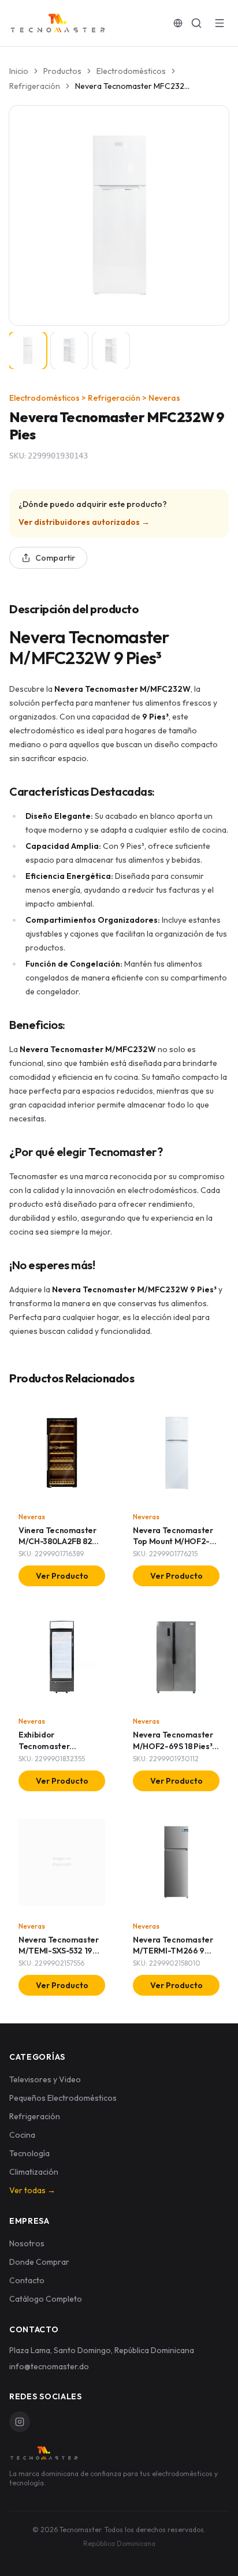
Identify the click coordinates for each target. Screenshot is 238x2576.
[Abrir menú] (220, 23)
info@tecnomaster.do (49, 2366)
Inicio (19, 71)
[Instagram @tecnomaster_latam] (20, 2422)
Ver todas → (32, 2190)
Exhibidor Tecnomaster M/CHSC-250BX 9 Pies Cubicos (60, 1751)
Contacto (27, 2280)
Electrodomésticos (131, 71)
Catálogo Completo (46, 2299)
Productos (62, 71)
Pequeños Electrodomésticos (63, 2098)
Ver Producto (62, 1576)
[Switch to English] (178, 23)
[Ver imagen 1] (28, 351)
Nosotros (27, 2243)
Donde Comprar (39, 2262)
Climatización (34, 2172)
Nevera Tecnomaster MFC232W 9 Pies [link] (133, 86)
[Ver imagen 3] (111, 351)
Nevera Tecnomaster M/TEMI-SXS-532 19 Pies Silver (59, 1951)
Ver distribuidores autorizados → (84, 522)
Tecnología (29, 2153)
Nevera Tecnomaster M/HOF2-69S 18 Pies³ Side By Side (173, 1746)
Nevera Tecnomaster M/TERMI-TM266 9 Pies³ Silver (173, 1951)
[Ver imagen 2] (69, 351)
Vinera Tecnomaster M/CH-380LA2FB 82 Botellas (57, 1542)
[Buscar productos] (196, 23)
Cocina (22, 2135)
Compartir (55, 558)
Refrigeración (35, 86)
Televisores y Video (45, 2079)
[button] (119, 215)
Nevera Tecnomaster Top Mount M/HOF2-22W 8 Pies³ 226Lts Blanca (173, 1547)
